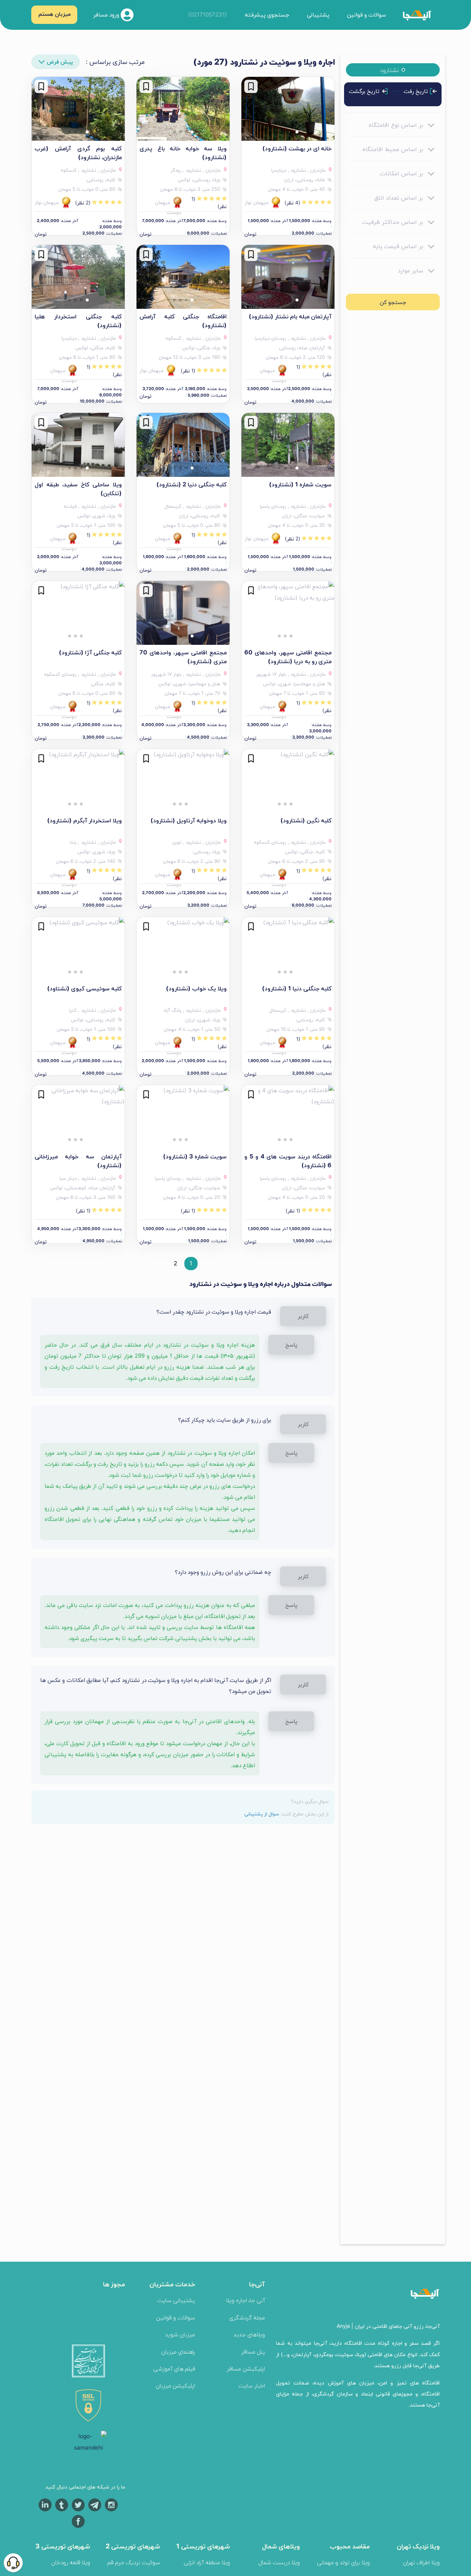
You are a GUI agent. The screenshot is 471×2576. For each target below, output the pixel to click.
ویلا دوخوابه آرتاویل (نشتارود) (189, 820)
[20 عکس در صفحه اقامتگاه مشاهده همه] (288, 109)
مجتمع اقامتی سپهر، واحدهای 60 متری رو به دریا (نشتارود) (288, 657)
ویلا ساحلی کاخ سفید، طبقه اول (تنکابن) (78, 489)
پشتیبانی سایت (176, 2300)
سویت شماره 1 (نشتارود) (300, 484)
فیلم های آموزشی (174, 2368)
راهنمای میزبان (178, 2352)
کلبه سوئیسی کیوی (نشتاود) (84, 988)
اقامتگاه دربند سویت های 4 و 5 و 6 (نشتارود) (288, 1161)
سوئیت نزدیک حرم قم (134, 2562)
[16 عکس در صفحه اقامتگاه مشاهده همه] (183, 277)
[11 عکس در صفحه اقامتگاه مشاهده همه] (78, 1117)
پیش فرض (60, 62)
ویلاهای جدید (249, 2334)
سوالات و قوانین (366, 15)
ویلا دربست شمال (279, 2562)
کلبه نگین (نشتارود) (306, 820)
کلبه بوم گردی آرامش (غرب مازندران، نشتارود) (78, 153)
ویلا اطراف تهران (421, 2562)
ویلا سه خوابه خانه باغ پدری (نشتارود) (183, 153)
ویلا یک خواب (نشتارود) (196, 988)
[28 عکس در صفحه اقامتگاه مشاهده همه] (78, 109)
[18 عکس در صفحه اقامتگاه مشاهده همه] (183, 613)
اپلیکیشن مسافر (246, 2368)
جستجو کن (393, 302)
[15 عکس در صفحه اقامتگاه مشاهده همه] (288, 445)
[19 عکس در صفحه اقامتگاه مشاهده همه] (288, 277)
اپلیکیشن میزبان (175, 2385)
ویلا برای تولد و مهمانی (343, 2562)
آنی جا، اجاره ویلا (245, 2300)
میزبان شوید (180, 2334)
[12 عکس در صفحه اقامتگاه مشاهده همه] (78, 445)
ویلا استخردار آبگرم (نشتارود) (84, 820)
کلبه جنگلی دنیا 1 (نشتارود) (297, 988)
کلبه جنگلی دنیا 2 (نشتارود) (192, 484)
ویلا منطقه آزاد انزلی (207, 2562)
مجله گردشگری (247, 2317)
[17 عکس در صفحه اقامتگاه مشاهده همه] (288, 613)
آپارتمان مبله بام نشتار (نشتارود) (290, 316)
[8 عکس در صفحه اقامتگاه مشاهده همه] (183, 1117)
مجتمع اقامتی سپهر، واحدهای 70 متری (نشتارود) (183, 657)
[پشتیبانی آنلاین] (13, 2563)
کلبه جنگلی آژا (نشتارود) (90, 652)
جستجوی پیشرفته (267, 15)
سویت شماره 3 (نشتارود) (195, 1156)
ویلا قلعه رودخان (71, 2562)
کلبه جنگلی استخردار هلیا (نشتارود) (78, 321)
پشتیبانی (318, 15)
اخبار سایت (252, 2385)
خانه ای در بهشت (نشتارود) (297, 148)
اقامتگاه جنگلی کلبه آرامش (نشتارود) (183, 321)
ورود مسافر (107, 14)
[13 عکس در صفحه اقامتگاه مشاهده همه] (183, 445)
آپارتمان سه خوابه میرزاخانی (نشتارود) (78, 1161)
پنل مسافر (253, 2352)
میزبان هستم (54, 14)
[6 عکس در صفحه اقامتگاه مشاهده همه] (183, 109)
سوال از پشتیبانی (262, 1814)
